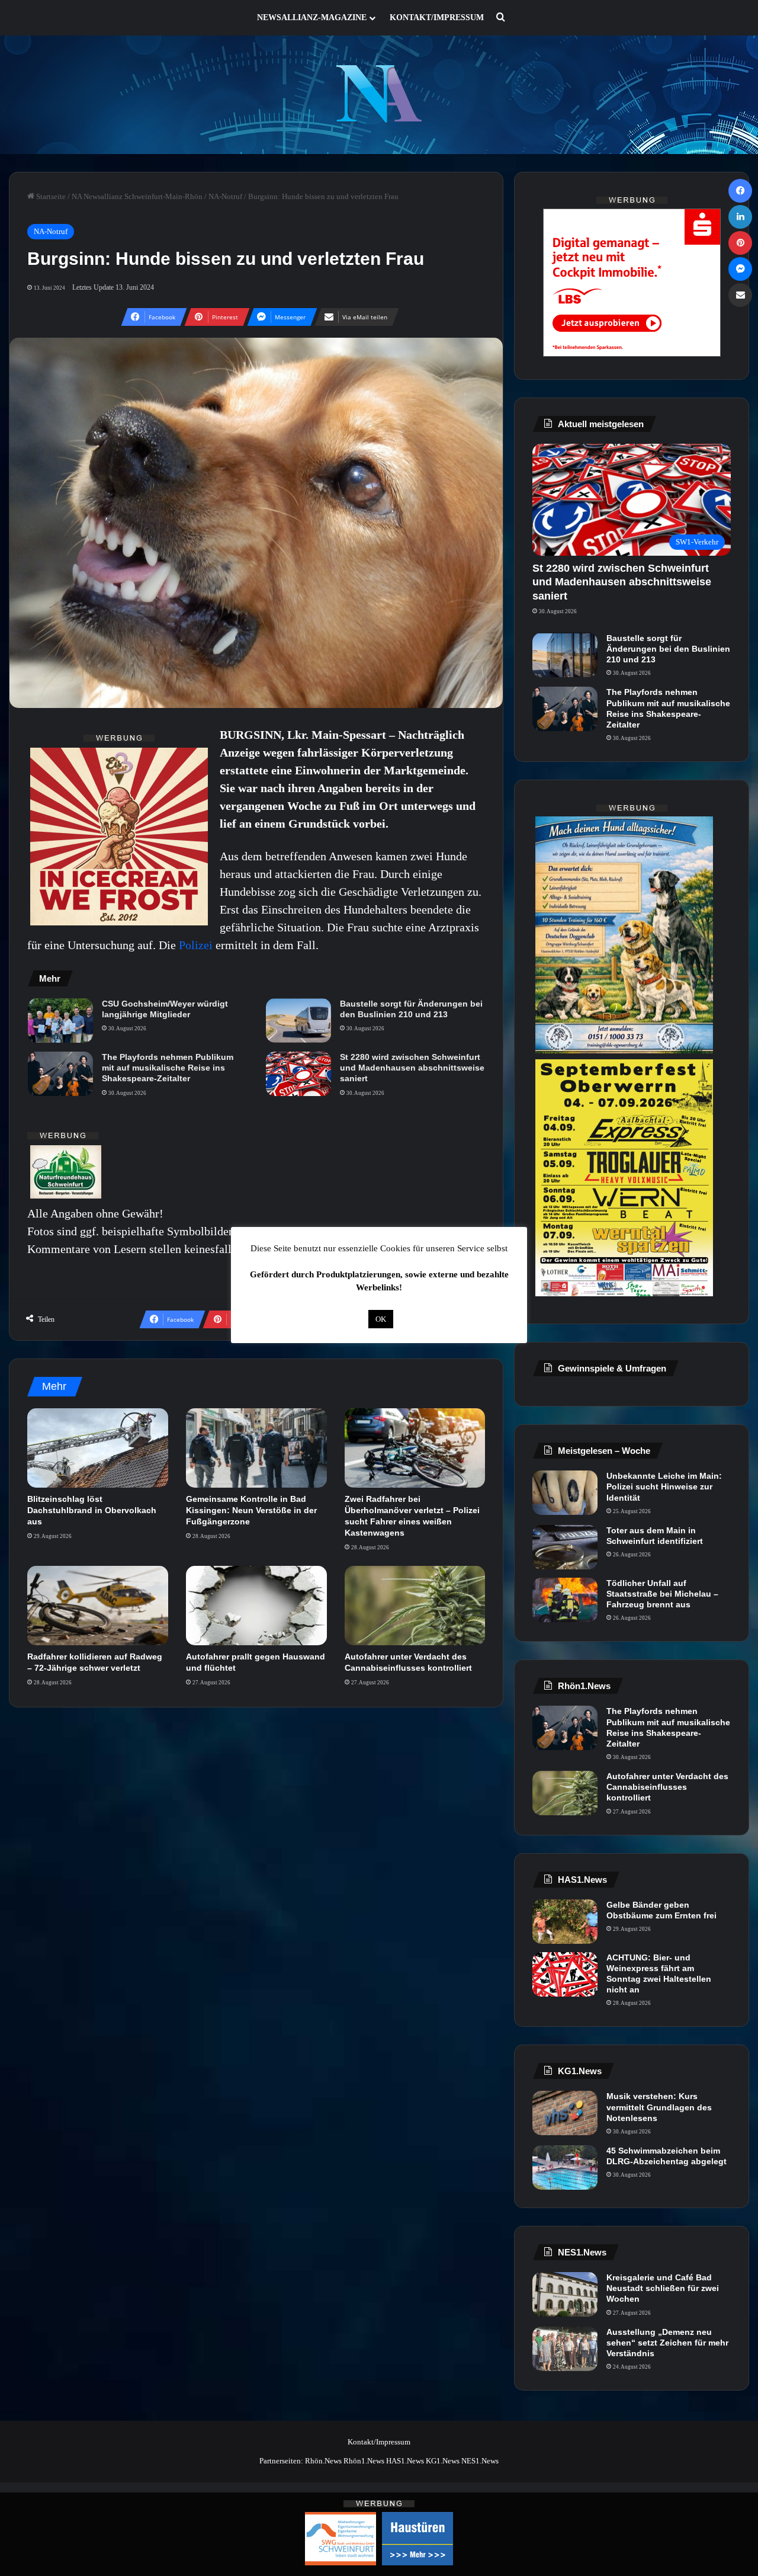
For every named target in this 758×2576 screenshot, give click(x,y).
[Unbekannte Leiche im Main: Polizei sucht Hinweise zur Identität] (565, 1493)
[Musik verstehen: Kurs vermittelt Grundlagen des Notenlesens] (565, 2113)
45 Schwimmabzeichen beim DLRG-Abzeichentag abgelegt (667, 2156)
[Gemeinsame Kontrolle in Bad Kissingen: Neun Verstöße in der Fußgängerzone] (256, 1448)
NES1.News (480, 2461)
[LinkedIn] (740, 217)
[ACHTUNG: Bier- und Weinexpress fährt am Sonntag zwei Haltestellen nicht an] (565, 1974)
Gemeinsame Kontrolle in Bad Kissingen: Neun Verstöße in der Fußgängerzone (251, 1510)
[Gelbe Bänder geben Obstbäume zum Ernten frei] (565, 1922)
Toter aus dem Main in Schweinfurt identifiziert (655, 1536)
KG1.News (443, 2461)
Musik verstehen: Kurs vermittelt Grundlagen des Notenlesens (659, 2107)
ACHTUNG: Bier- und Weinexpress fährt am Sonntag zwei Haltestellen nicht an (659, 1974)
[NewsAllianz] (379, 95)
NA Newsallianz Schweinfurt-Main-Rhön (137, 196)
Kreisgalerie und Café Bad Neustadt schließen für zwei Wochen (663, 2288)
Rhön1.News (364, 2461)
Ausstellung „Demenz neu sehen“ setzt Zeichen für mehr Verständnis (667, 2343)
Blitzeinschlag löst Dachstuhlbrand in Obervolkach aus (92, 1510)
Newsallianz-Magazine (312, 17)
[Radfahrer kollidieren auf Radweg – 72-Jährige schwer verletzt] (98, 1606)
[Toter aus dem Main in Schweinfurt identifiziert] (565, 1547)
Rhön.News (323, 2461)
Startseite (50, 196)
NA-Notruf (225, 196)
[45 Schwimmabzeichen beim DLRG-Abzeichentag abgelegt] (565, 2168)
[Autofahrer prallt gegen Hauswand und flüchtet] (256, 1606)
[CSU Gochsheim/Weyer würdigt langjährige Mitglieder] (60, 1021)
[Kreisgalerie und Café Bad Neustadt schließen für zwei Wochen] (565, 2294)
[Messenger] (740, 269)
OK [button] (381, 1319)
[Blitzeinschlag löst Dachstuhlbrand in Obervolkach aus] (98, 1448)
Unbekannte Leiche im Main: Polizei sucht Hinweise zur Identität (664, 1486)
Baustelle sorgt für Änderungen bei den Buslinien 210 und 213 (411, 1009)
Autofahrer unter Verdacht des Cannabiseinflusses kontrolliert (667, 1787)
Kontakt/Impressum (437, 17)
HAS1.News (405, 2461)
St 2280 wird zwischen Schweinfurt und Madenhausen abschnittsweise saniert (412, 1068)
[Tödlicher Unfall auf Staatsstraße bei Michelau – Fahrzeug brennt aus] (565, 1600)
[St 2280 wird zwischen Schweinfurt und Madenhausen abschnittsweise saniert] (298, 1074)
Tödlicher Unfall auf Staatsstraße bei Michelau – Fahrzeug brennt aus (662, 1594)
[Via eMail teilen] (740, 295)
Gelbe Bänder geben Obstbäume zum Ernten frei (661, 1910)
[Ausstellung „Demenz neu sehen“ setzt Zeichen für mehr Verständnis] (565, 2349)
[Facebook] (740, 191)
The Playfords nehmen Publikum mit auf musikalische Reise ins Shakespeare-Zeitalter (168, 1068)
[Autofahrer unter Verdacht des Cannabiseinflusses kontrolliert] (415, 1606)
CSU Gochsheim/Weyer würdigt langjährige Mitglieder (165, 1009)
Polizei (197, 945)
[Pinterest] (740, 243)
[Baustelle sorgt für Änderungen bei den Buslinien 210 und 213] (298, 1021)
